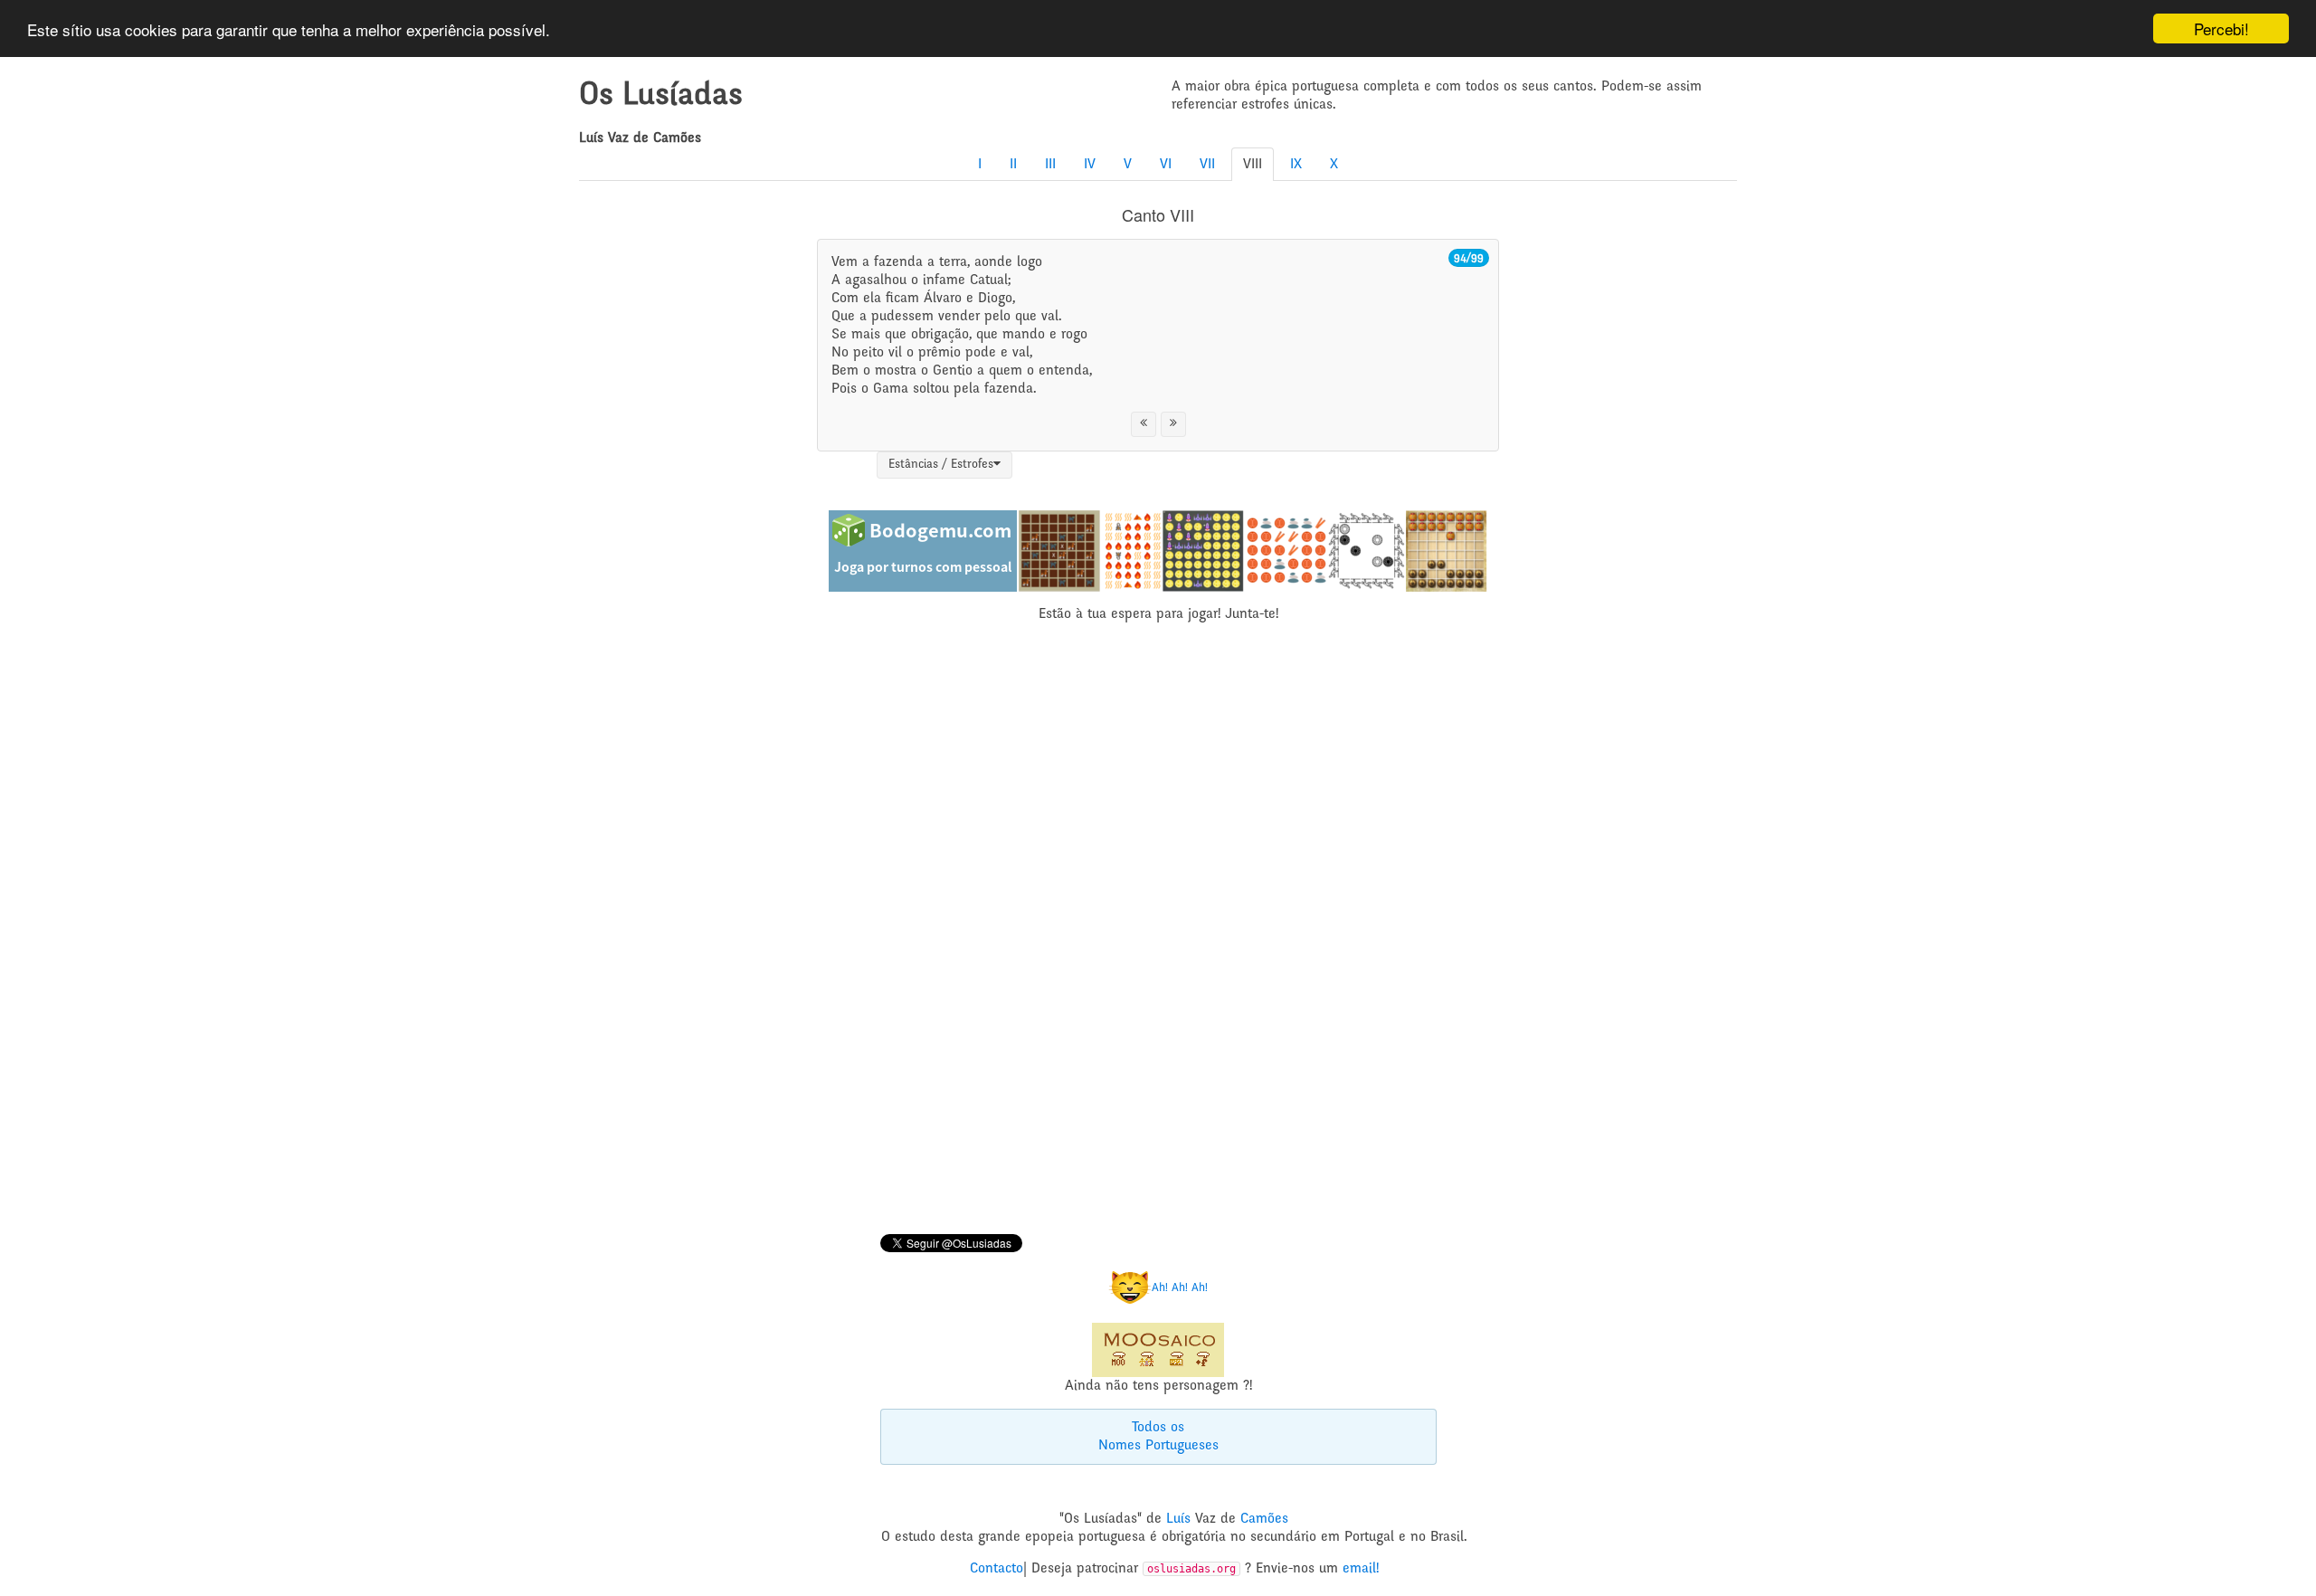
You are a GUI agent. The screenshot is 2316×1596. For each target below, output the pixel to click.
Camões (1264, 1519)
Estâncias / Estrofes (941, 465)
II (1013, 165)
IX (1296, 165)
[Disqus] (1158, 931)
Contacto (997, 1569)
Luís (1178, 1519)
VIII (1253, 165)
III (1050, 165)
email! (1361, 1569)
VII (1207, 165)
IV (1090, 165)
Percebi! (2221, 28)
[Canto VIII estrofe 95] (1173, 424)
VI (1166, 165)
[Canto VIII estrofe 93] (1144, 424)
